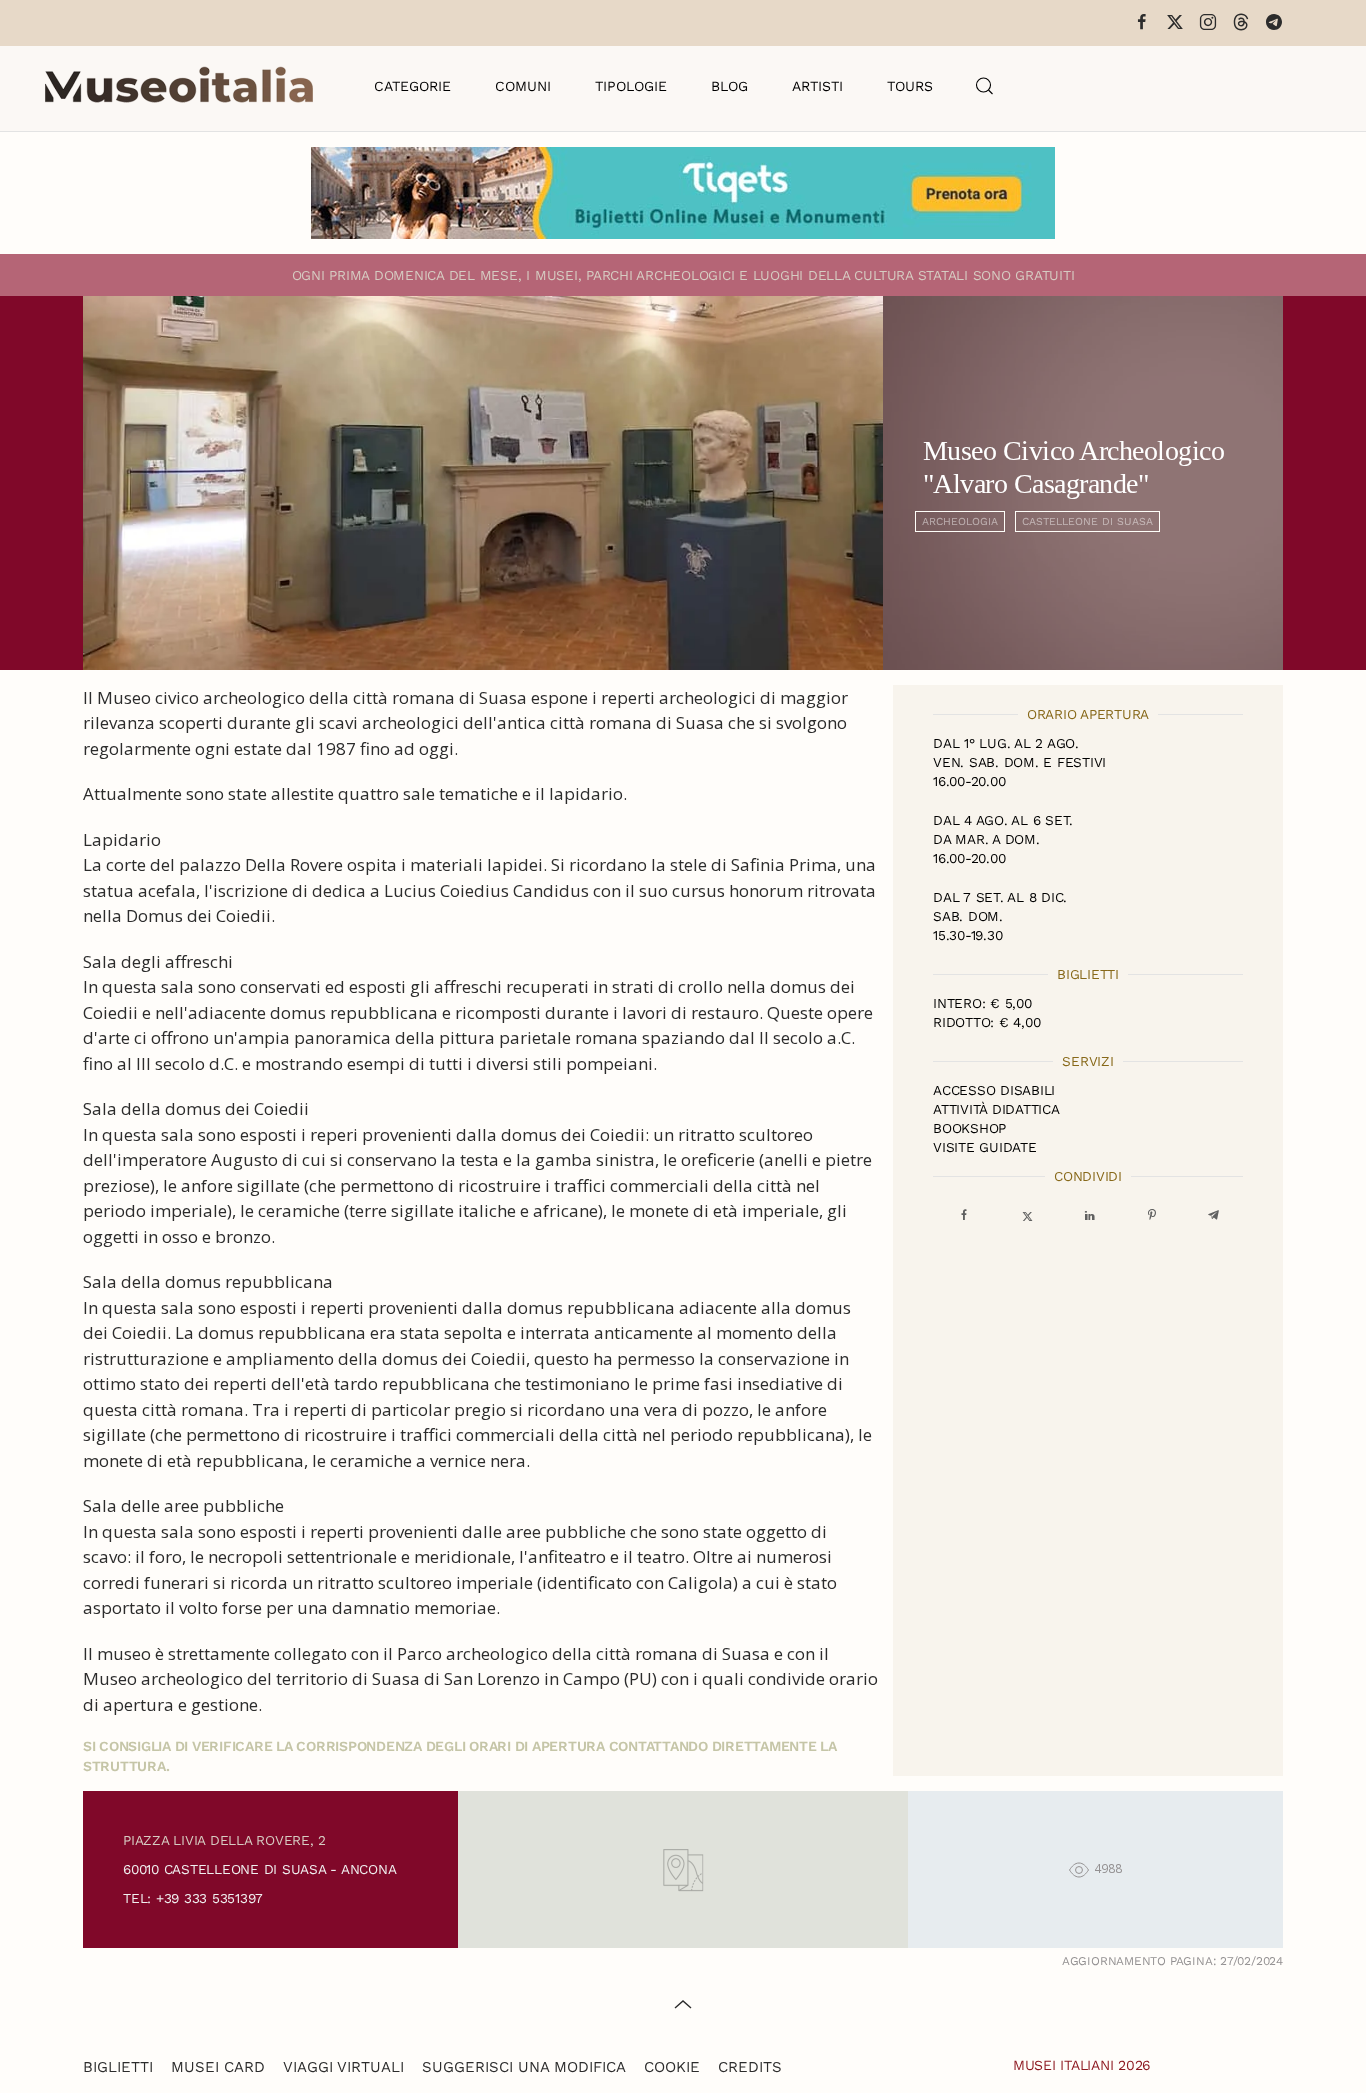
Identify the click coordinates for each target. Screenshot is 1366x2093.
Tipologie (631, 86)
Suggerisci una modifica (524, 2067)
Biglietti (118, 2067)
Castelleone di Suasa (1087, 521)
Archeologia (960, 521)
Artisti (817, 86)
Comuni (523, 86)
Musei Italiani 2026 (1082, 2065)
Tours (910, 86)
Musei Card (218, 2067)
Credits (750, 2067)
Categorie (412, 86)
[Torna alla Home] (179, 86)
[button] (985, 86)
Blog (729, 86)
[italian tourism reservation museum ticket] (683, 193)
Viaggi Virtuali (343, 2067)
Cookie (672, 2067)
